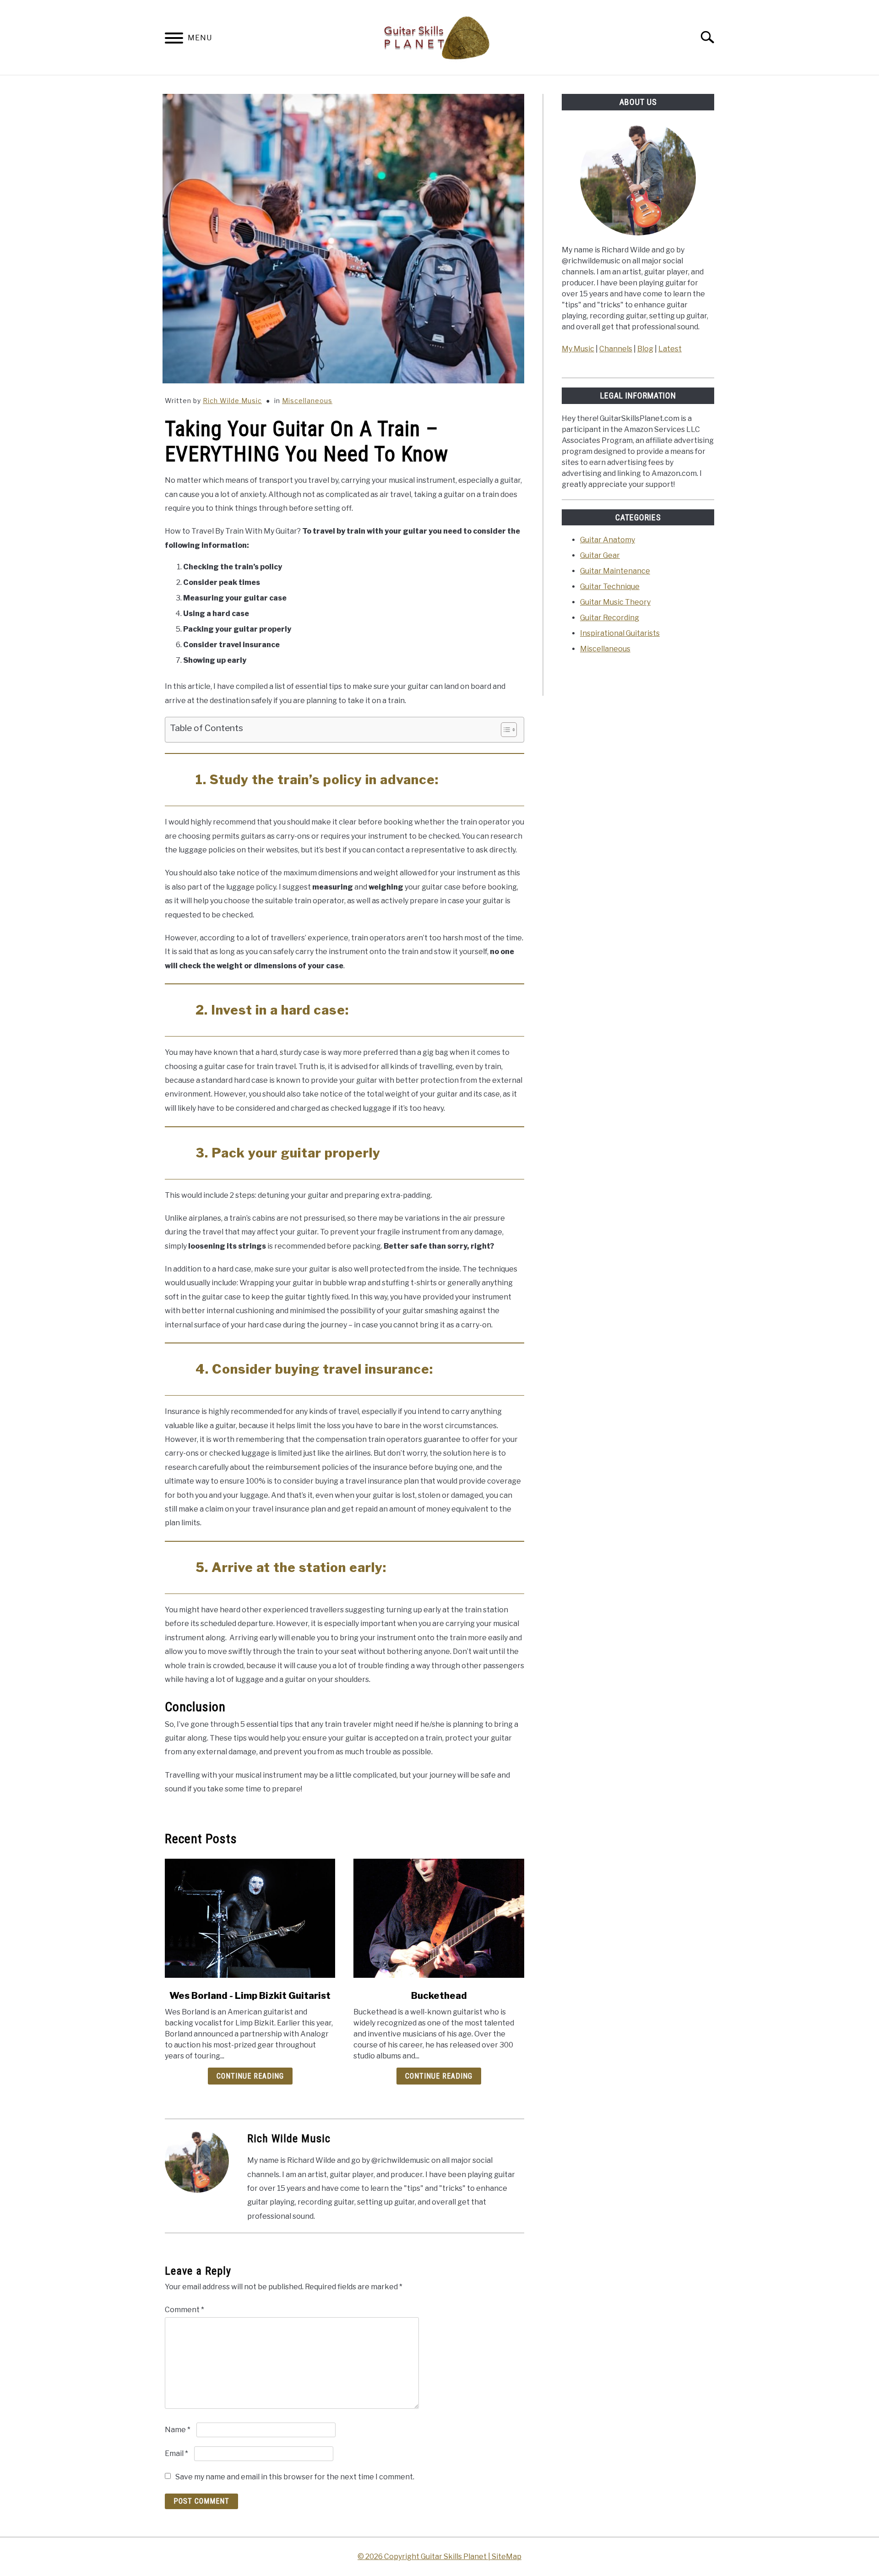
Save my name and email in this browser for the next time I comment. (295, 2477)
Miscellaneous (307, 401)
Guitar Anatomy (608, 540)
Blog (645, 349)
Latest (670, 349)
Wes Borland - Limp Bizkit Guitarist (250, 1996)
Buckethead (439, 1996)
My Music (578, 349)
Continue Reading (250, 2076)
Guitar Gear (600, 555)
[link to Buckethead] (439, 1918)
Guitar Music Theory (615, 602)
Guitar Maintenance (615, 571)
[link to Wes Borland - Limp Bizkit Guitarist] (250, 1918)
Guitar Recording (610, 618)
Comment (184, 2310)
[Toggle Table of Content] (504, 730)
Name (178, 2430)
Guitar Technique (610, 587)
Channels (616, 349)
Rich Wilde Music (232, 401)
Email (176, 2453)
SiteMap (507, 2557)
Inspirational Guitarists (620, 633)
